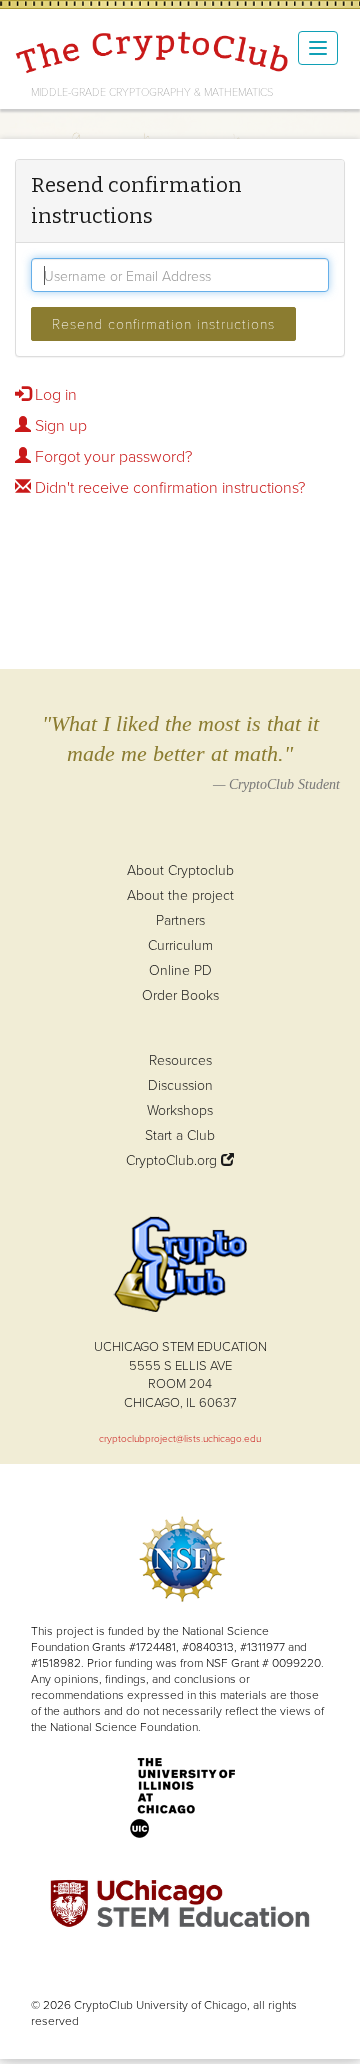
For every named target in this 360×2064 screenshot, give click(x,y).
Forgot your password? (111, 456)
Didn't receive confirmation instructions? (168, 487)
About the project (180, 894)
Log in (54, 394)
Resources (180, 1059)
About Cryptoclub (180, 869)
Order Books (180, 994)
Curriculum (180, 944)
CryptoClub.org (173, 1159)
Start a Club (180, 1134)
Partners (180, 919)
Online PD (180, 969)
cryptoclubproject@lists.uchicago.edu (180, 1438)
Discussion (180, 1084)
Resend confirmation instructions (163, 323)
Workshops (180, 1109)
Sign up (59, 425)
